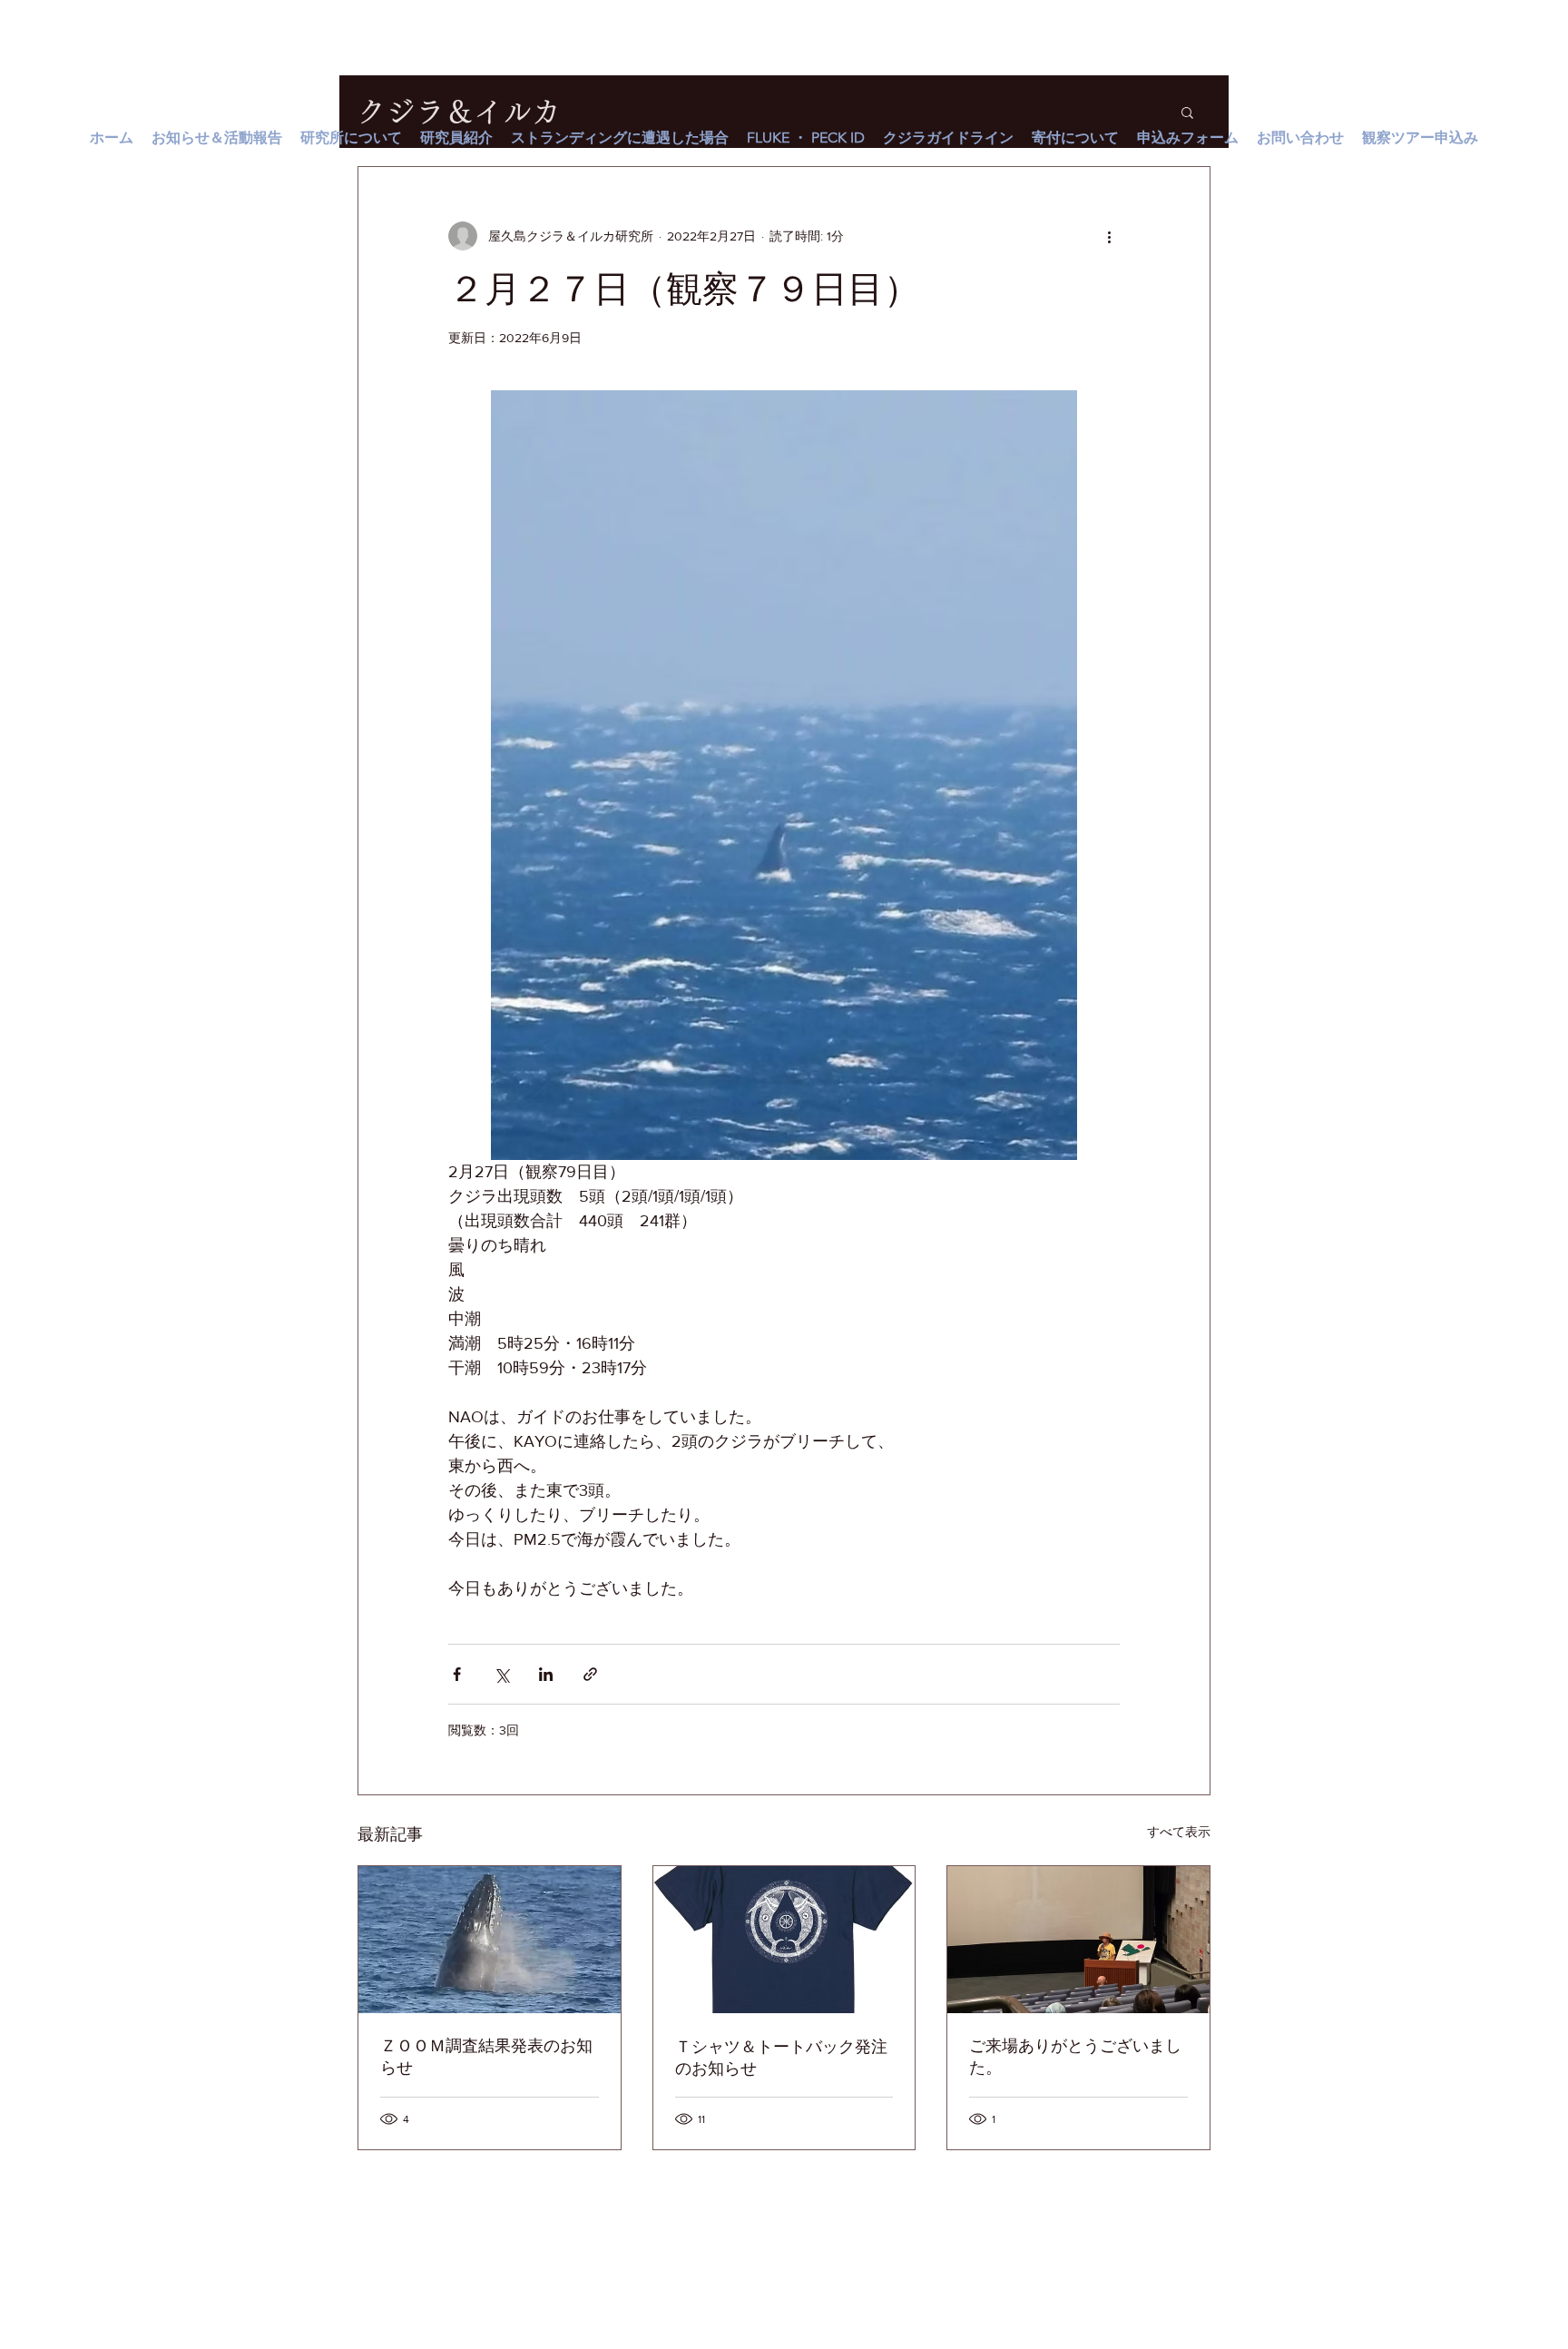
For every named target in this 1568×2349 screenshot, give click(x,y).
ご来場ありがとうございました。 (1075, 2057)
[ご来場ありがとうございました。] (1078, 1940)
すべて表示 (1179, 1832)
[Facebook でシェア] (457, 1674)
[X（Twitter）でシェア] (501, 1674)
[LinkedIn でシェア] (546, 1674)
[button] (1187, 112)
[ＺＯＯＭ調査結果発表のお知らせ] (490, 1940)
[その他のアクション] (1109, 236)
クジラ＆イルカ (459, 112)
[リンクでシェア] (590, 1674)
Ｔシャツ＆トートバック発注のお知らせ (781, 2058)
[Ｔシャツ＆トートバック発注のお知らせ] (784, 1940)
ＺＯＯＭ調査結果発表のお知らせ (486, 2057)
